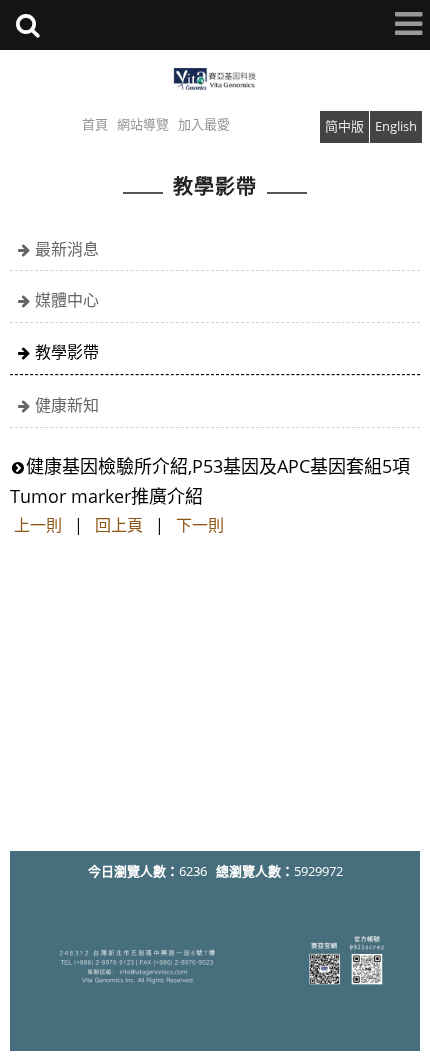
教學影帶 (67, 352)
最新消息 (67, 249)
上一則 (38, 525)
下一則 (200, 525)
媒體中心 (67, 300)
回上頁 (119, 525)
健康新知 (67, 405)
